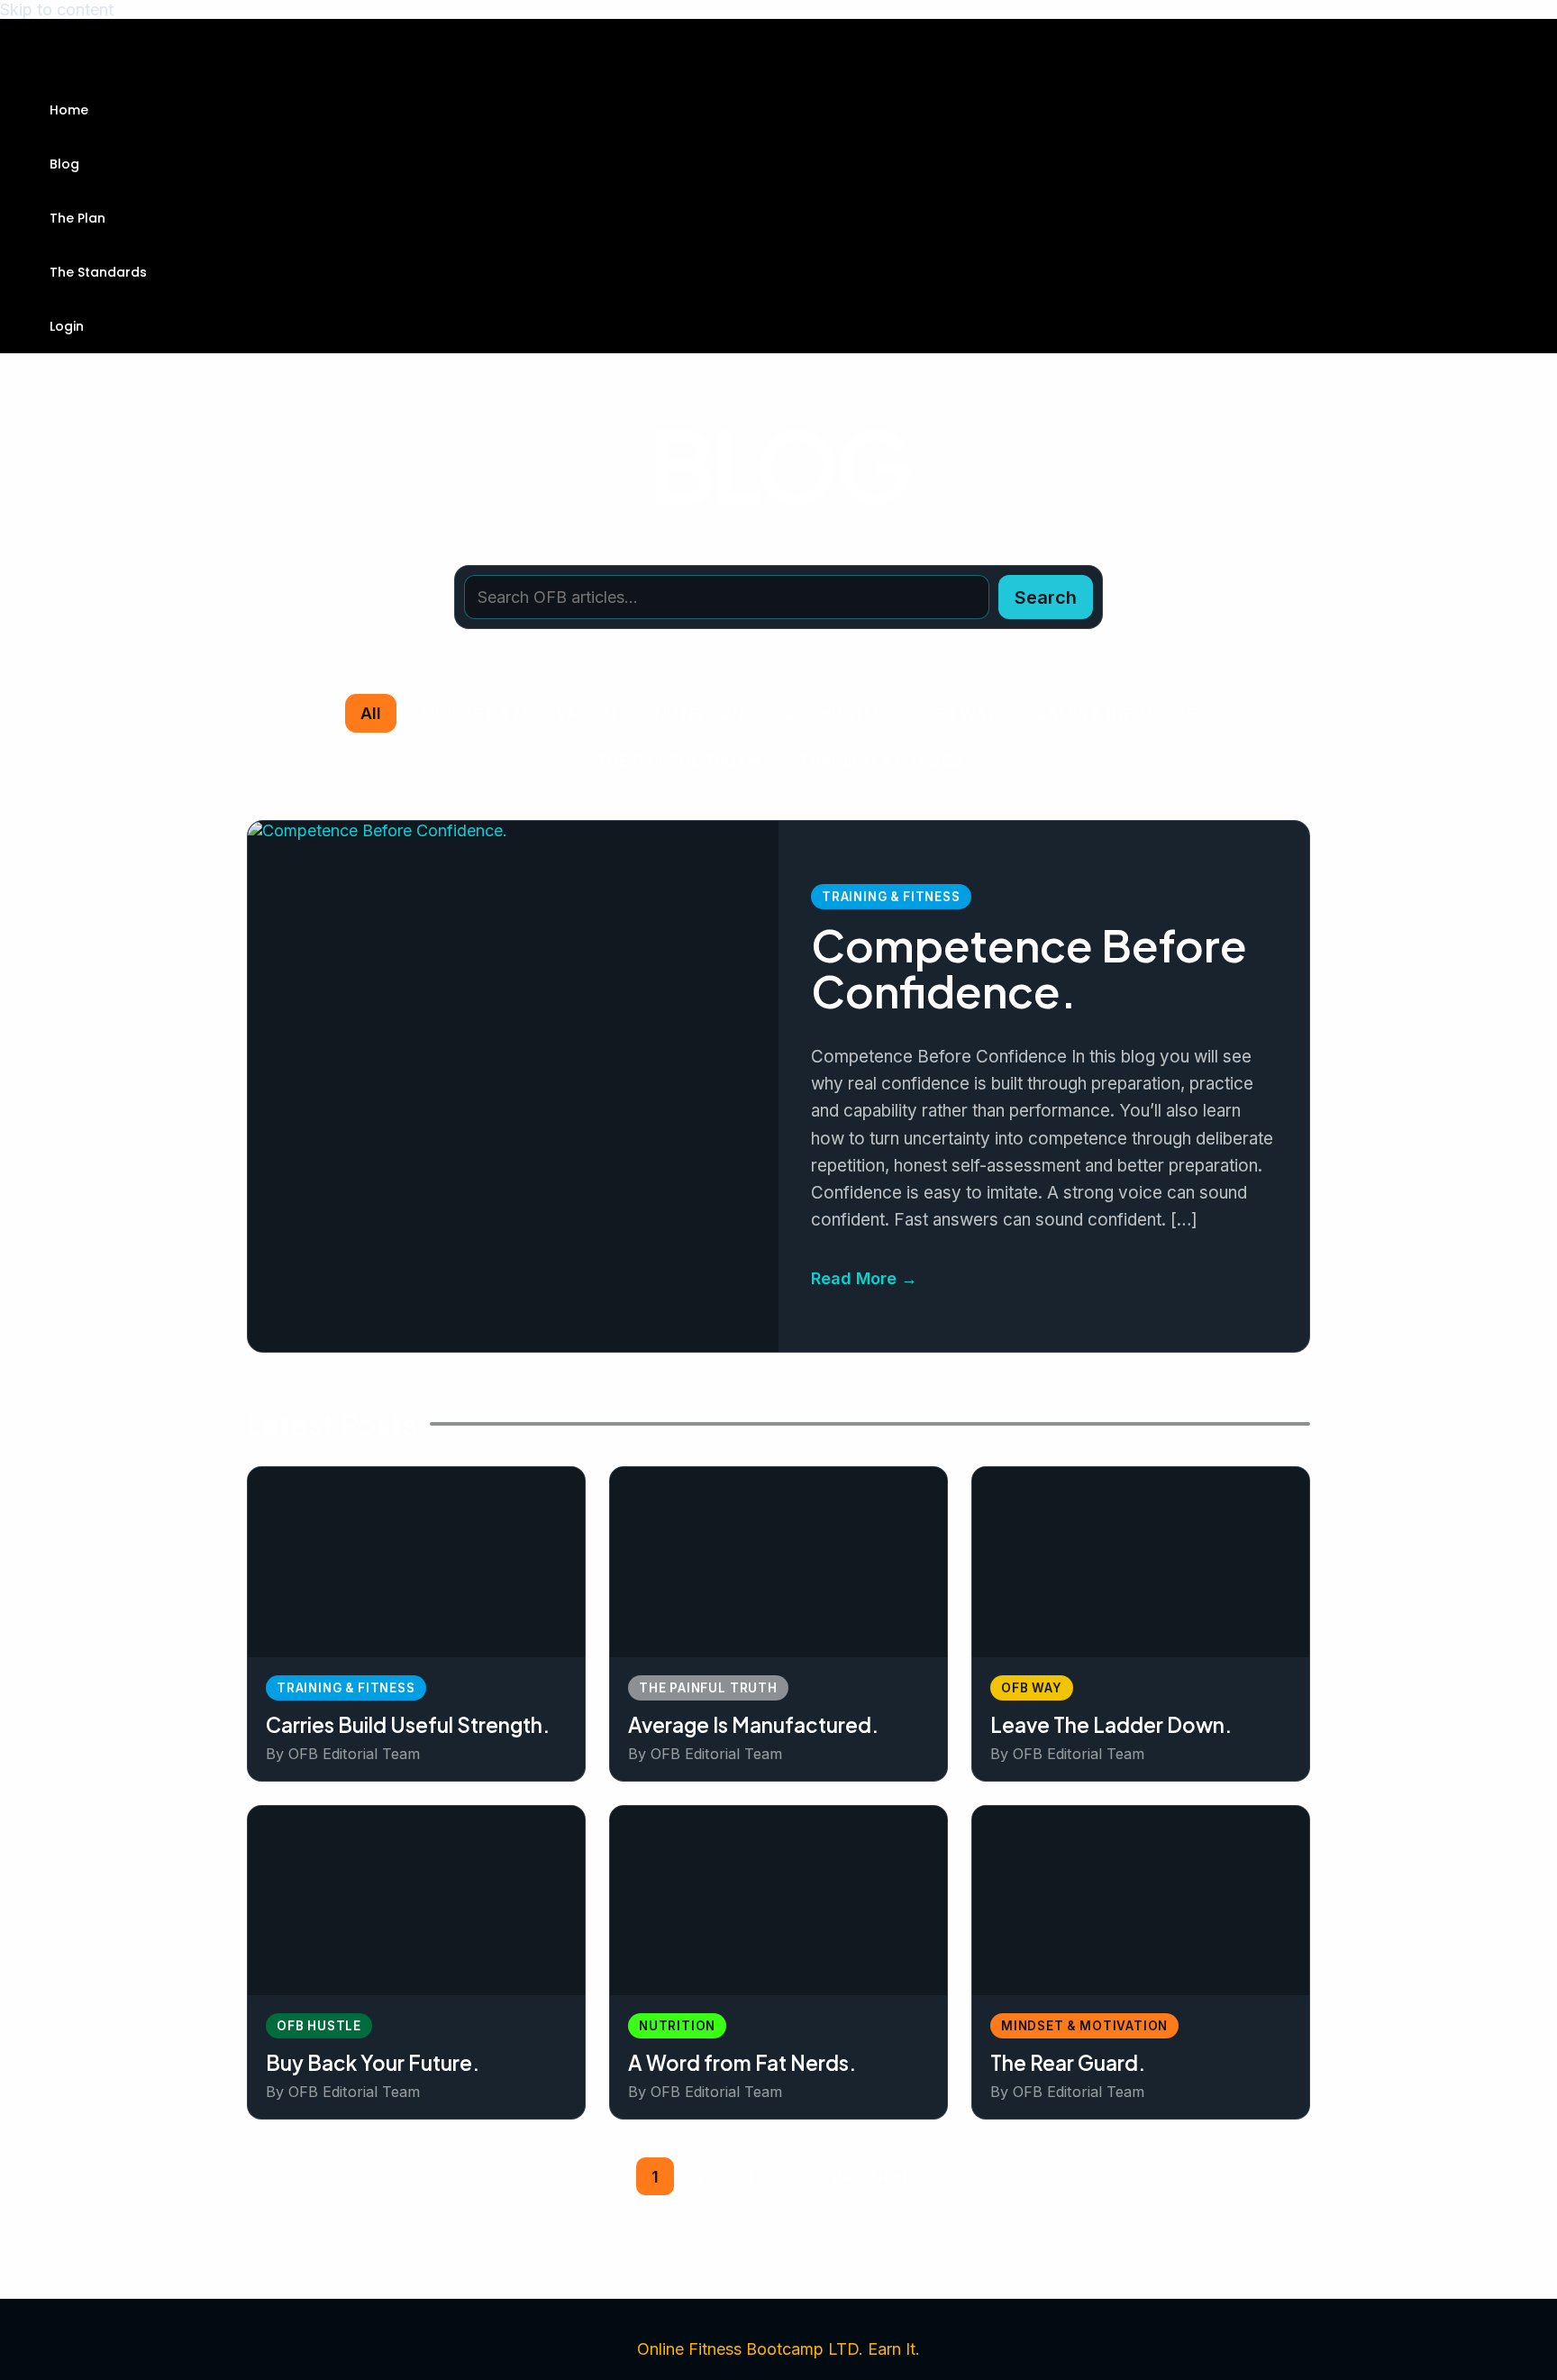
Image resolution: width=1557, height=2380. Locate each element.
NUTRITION (699, 713)
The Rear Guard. (1068, 2063)
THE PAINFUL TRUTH (678, 761)
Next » (896, 2177)
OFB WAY (960, 713)
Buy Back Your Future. (373, 2063)
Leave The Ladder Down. (1111, 1725)
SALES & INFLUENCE (1117, 713)
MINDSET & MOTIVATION (518, 713)
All (371, 713)
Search (1046, 597)
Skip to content (57, 9)
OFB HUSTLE (833, 713)
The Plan (77, 218)
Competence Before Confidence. (1029, 968)
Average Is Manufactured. (753, 1725)
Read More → (864, 1278)
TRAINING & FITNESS (880, 761)
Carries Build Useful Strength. (408, 1725)
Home (69, 110)
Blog (64, 164)
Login (67, 326)
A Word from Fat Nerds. (742, 2063)
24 (842, 2177)
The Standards (98, 272)
